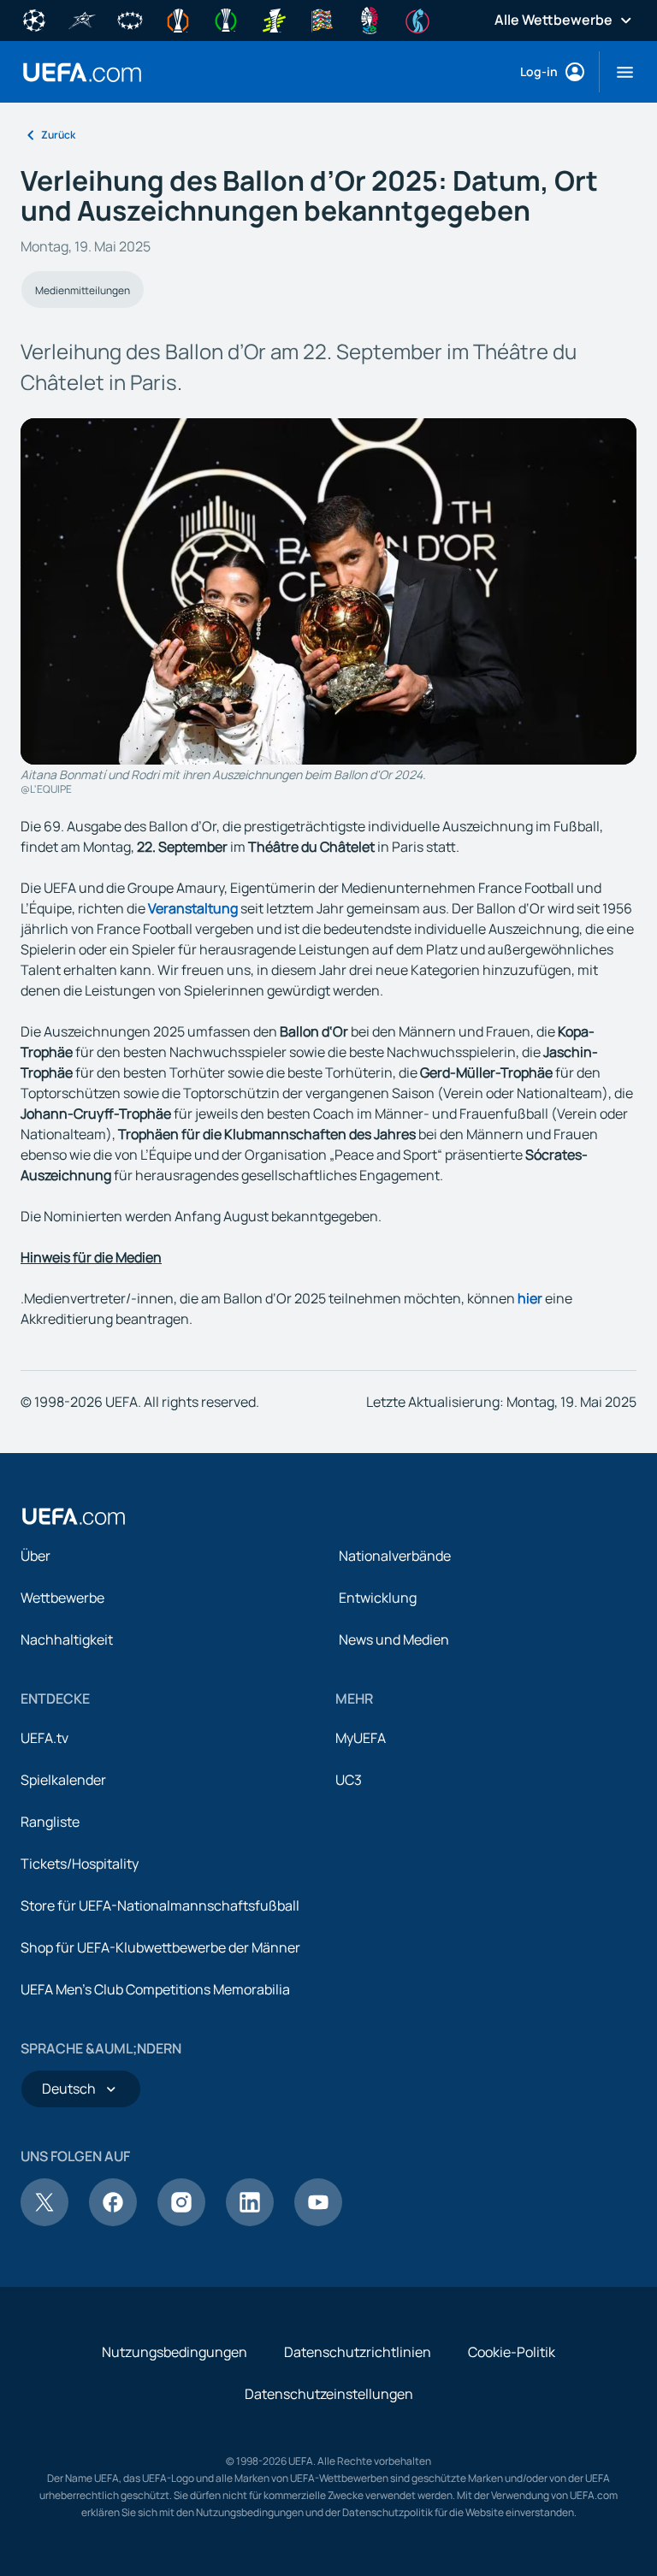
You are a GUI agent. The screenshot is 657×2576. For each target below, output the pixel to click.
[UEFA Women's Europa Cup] (274, 19)
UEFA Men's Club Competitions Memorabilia (155, 1989)
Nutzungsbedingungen (175, 2352)
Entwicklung (378, 1598)
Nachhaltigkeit (67, 1640)
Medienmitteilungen (83, 290)
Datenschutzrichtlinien (358, 2352)
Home (82, 72)
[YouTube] (318, 2221)
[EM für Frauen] (417, 19)
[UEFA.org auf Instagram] (181, 2221)
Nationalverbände (395, 1556)
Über (36, 1556)
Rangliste (50, 1822)
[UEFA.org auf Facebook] (113, 2221)
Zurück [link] (58, 135)
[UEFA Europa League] (178, 19)
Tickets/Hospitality (80, 1864)
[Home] (74, 1516)
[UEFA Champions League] (34, 19)
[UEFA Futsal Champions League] (82, 19)
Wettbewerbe (62, 1598)
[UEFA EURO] (370, 19)
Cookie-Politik (512, 2352)
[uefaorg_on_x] (44, 2221)
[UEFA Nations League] (322, 19)
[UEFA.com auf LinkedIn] (250, 2221)
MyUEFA (361, 1738)
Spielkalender (63, 1780)
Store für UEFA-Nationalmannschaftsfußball (160, 1905)
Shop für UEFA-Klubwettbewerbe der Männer (160, 1947)
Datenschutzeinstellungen (329, 2394)
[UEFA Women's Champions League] (130, 19)
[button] (618, 72)
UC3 (349, 1780)
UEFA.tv (44, 1738)
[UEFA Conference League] (226, 19)
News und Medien (394, 1640)
